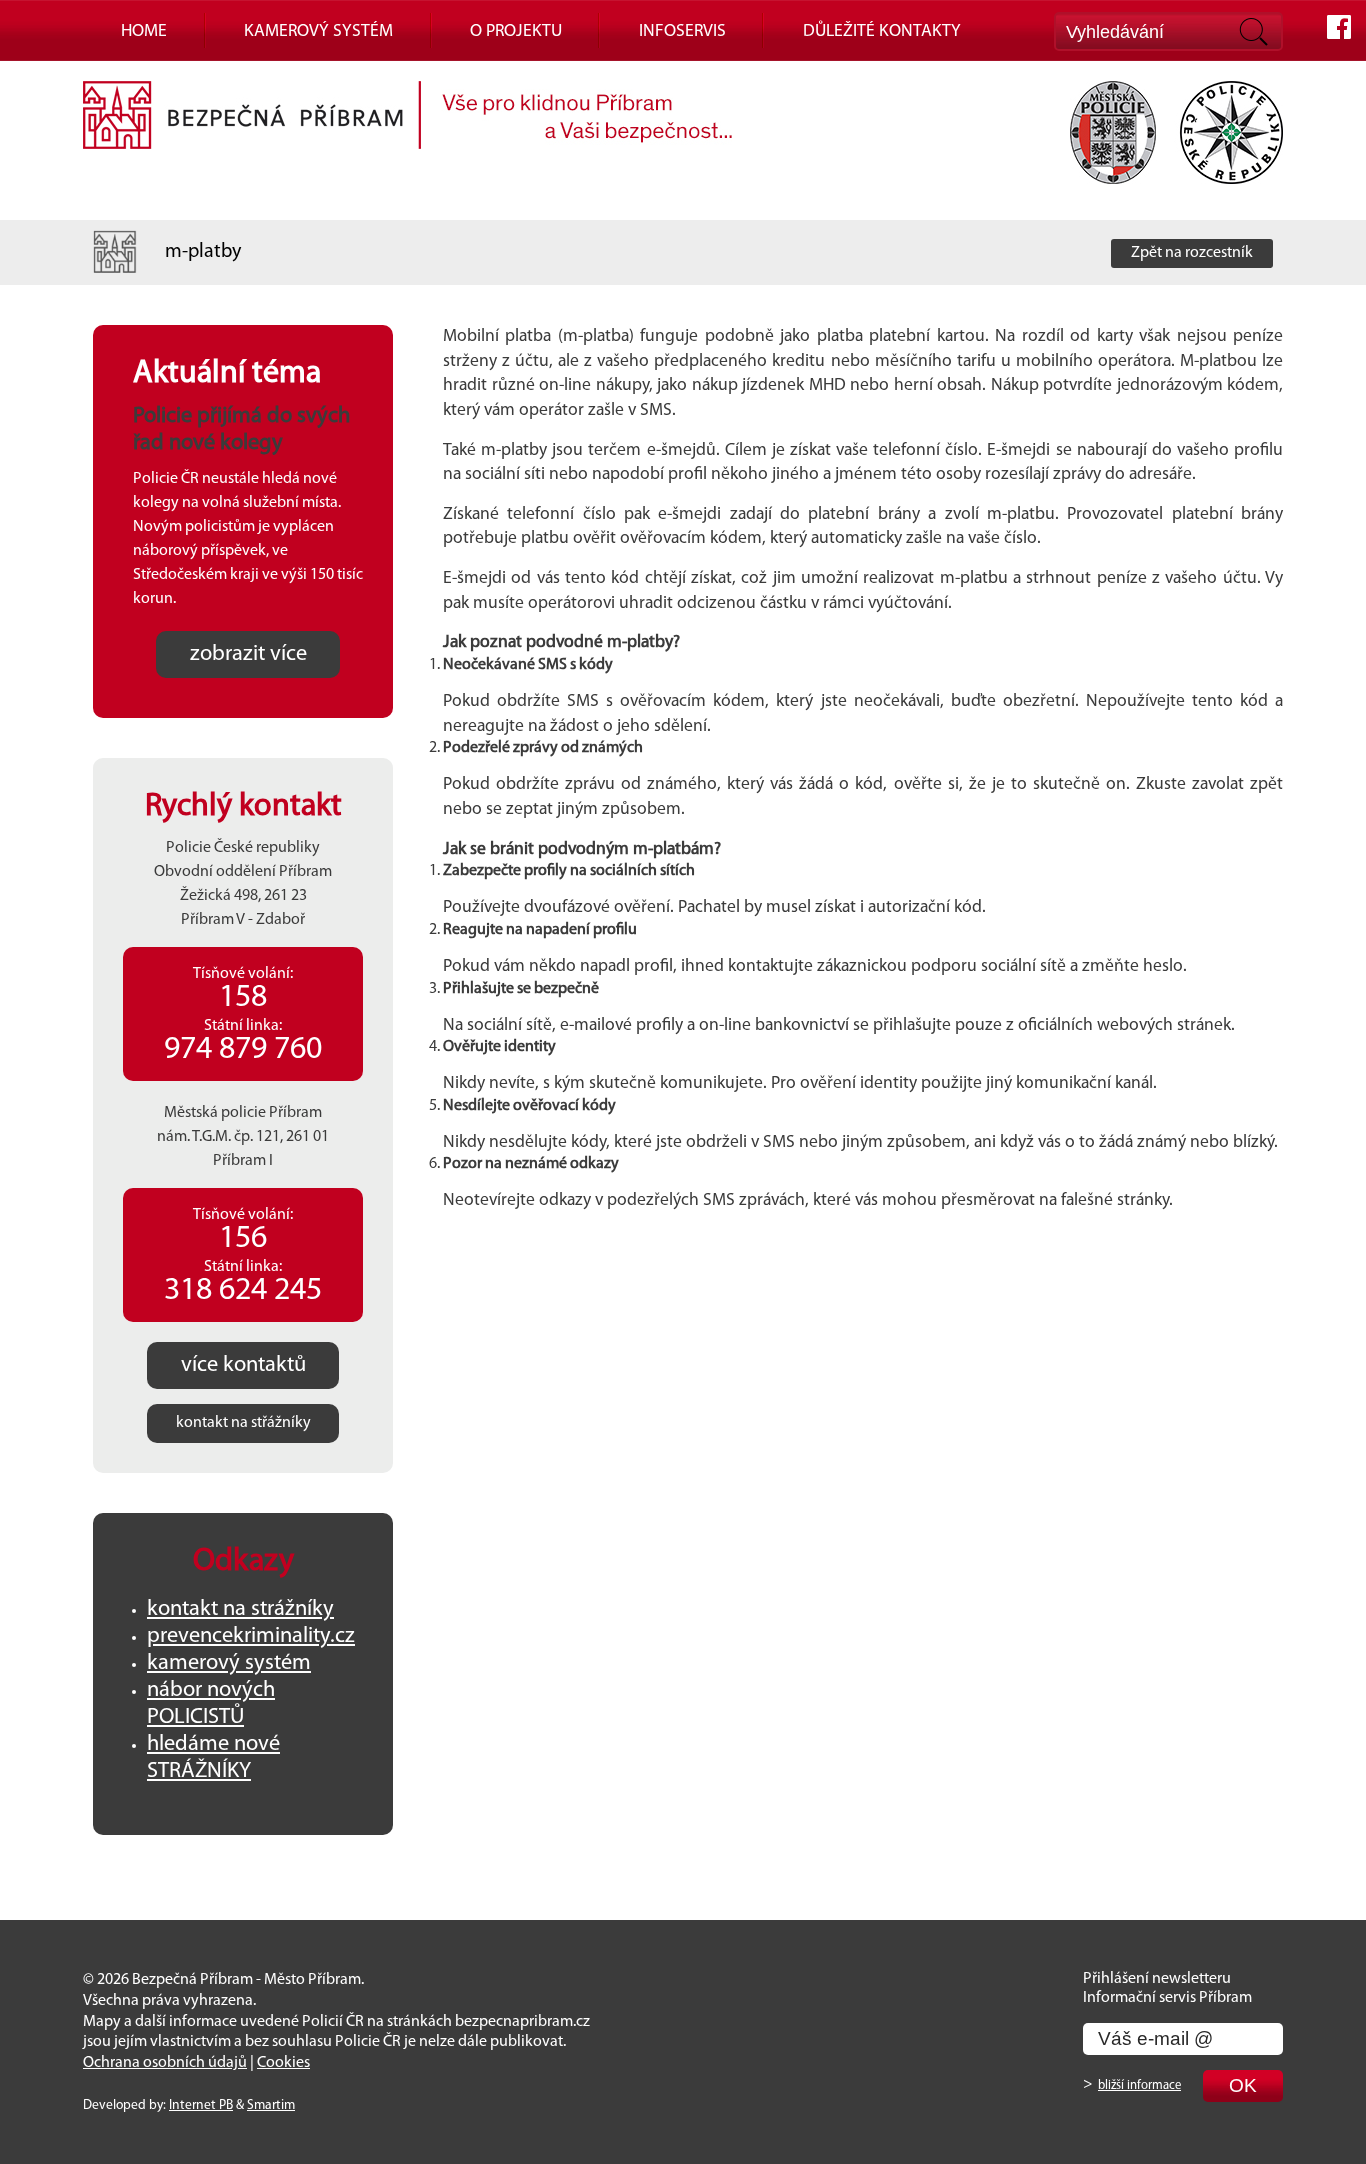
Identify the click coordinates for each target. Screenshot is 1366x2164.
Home (144, 31)
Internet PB (201, 2105)
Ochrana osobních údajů (165, 2063)
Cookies (283, 2063)
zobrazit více (248, 654)
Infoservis (682, 31)
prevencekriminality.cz (251, 1636)
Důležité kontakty (882, 31)
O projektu (516, 31)
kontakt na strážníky (240, 1609)
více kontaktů (243, 1365)
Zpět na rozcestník (1192, 253)
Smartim (271, 2105)
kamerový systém (229, 1663)
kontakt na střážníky (243, 1423)
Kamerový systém (318, 31)
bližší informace (1139, 2085)
